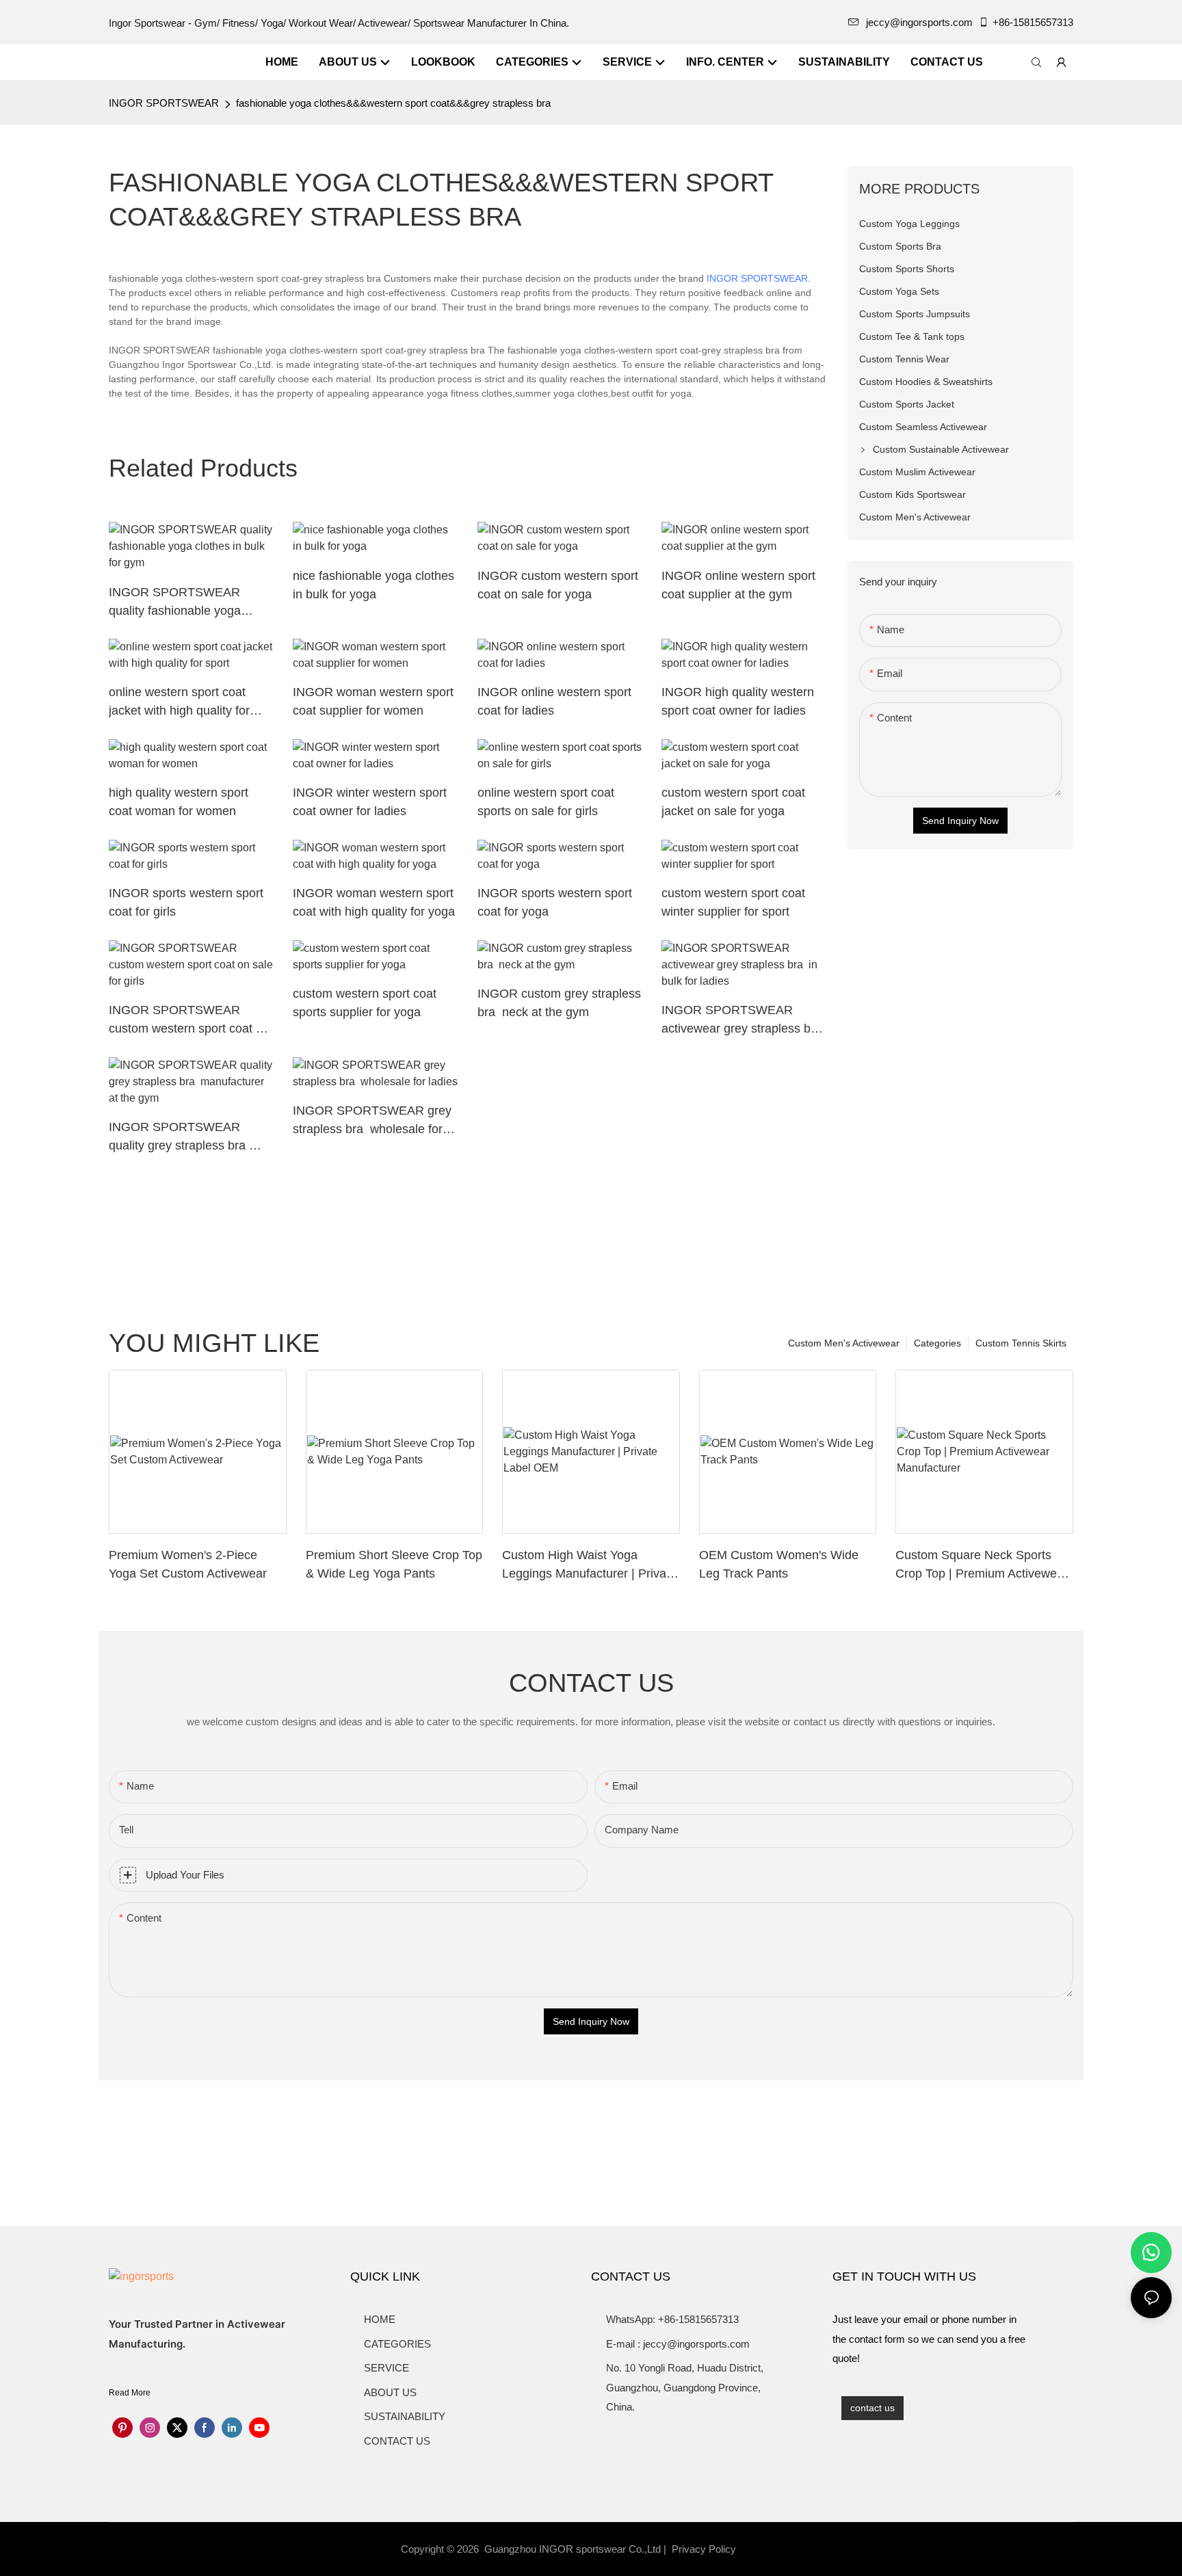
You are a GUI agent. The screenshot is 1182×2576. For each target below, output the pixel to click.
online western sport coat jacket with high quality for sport (179, 703)
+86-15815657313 (1033, 22)
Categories (937, 1343)
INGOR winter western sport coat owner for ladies (370, 802)
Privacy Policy (704, 2549)
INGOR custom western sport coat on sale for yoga (558, 585)
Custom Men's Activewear (844, 1343)
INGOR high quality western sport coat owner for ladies (738, 701)
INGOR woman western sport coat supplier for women (373, 701)
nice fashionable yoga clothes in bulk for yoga (373, 585)
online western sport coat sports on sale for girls (546, 802)
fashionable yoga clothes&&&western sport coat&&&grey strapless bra (393, 103)
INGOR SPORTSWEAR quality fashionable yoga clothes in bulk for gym (175, 603)
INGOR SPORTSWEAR (164, 103)
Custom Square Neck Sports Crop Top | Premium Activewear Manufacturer (982, 1566)
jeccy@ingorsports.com (919, 22)
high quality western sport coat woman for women (179, 802)
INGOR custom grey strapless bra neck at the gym (559, 1003)
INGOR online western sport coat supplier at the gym (738, 585)
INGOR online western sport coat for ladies (554, 701)
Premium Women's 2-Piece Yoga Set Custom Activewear (188, 1564)
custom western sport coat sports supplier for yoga (365, 1003)
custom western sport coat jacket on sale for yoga (733, 802)
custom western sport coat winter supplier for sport (733, 902)
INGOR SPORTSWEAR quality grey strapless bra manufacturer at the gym (179, 1138)
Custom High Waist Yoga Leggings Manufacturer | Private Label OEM (589, 1566)
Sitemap (763, 2549)
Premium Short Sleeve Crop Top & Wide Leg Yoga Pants (394, 1564)
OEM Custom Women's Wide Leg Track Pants (779, 1564)
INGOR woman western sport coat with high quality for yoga (374, 902)
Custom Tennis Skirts (1021, 1343)
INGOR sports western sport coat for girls (186, 902)
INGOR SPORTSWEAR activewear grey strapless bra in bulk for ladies (743, 1021)
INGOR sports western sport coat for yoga (555, 902)
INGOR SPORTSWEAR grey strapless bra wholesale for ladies (372, 1121)
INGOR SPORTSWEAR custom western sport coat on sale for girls (189, 1021)
